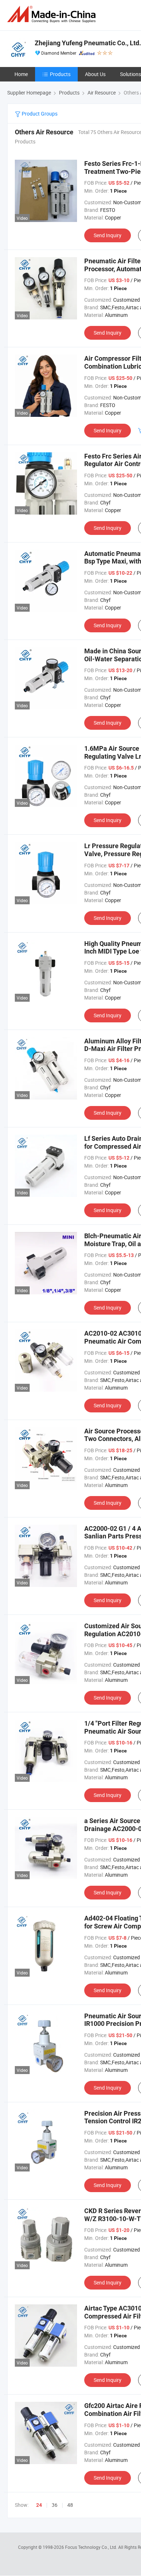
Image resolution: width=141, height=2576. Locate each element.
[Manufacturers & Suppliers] (53, 14)
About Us (95, 74)
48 (70, 2505)
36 (55, 2505)
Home (21, 74)
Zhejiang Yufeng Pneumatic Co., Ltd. (88, 43)
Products (60, 74)
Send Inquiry (108, 235)
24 (39, 2505)
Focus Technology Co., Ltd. (92, 2547)
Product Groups (39, 114)
